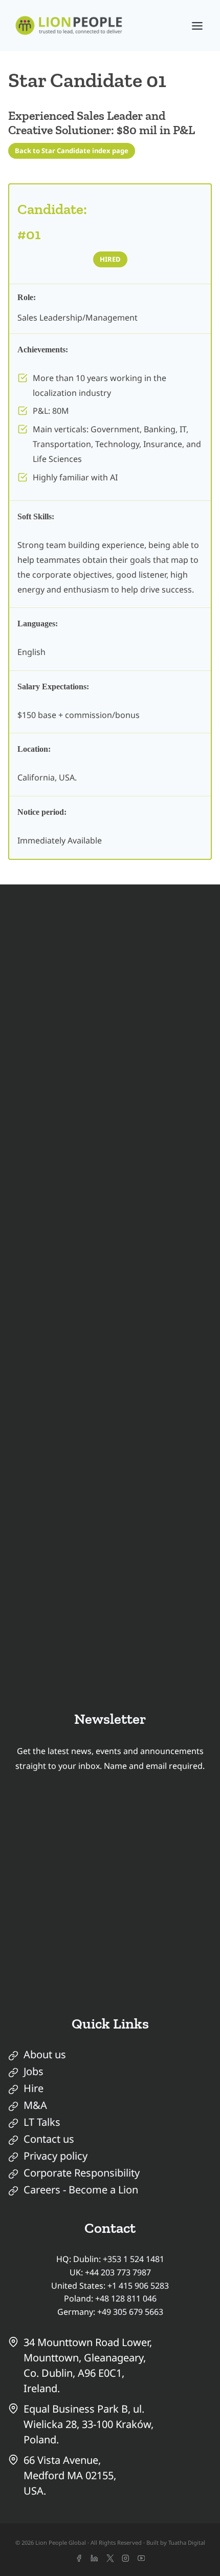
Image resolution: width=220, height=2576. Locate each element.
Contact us (49, 2139)
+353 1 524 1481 (134, 2259)
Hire (34, 2088)
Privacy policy (56, 2156)
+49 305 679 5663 (130, 2312)
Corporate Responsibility (82, 2173)
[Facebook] (79, 2558)
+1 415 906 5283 (138, 2286)
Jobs (34, 2071)
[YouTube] (141, 2558)
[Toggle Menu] (197, 26)
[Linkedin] (94, 2558)
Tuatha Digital (187, 2542)
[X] (110, 2558)
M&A (35, 2105)
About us (45, 2054)
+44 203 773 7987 (118, 2272)
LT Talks (42, 2122)
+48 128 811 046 (126, 2298)
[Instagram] (126, 2558)
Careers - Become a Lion (81, 2190)
